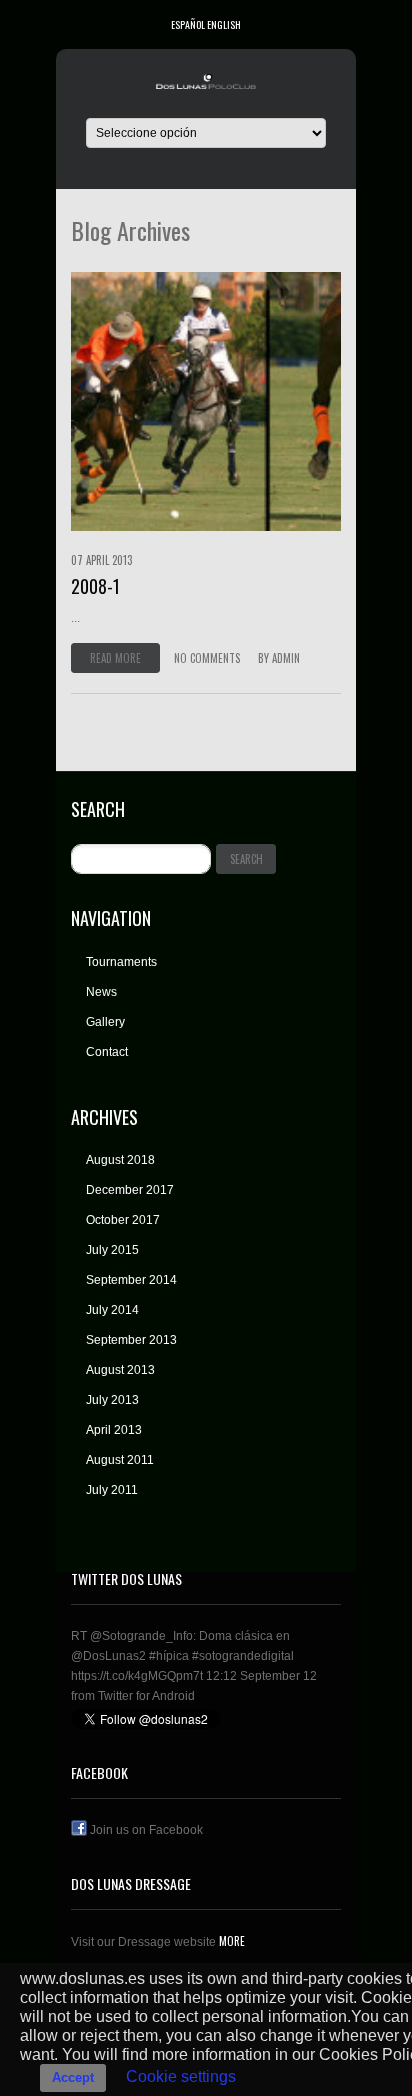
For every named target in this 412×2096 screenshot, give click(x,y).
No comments (207, 658)
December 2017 (130, 1190)
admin (286, 658)
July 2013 (112, 1400)
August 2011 (120, 1460)
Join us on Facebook (145, 1830)
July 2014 (112, 1310)
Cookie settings (181, 2076)
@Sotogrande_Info (141, 1636)
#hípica (169, 1656)
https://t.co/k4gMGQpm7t (137, 1676)
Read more (115, 658)
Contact (107, 1052)
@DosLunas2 (108, 1656)
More (230, 1941)
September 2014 (131, 1280)
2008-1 (95, 586)
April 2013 (114, 1430)
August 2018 (120, 1160)
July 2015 (112, 1250)
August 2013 (120, 1370)
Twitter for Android (146, 1696)
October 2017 (123, 1220)
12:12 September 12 (261, 1676)
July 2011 (112, 1490)
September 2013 (131, 1340)
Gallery (105, 1022)
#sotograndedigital (243, 1656)
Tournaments (121, 962)
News (101, 992)
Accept (73, 2077)
